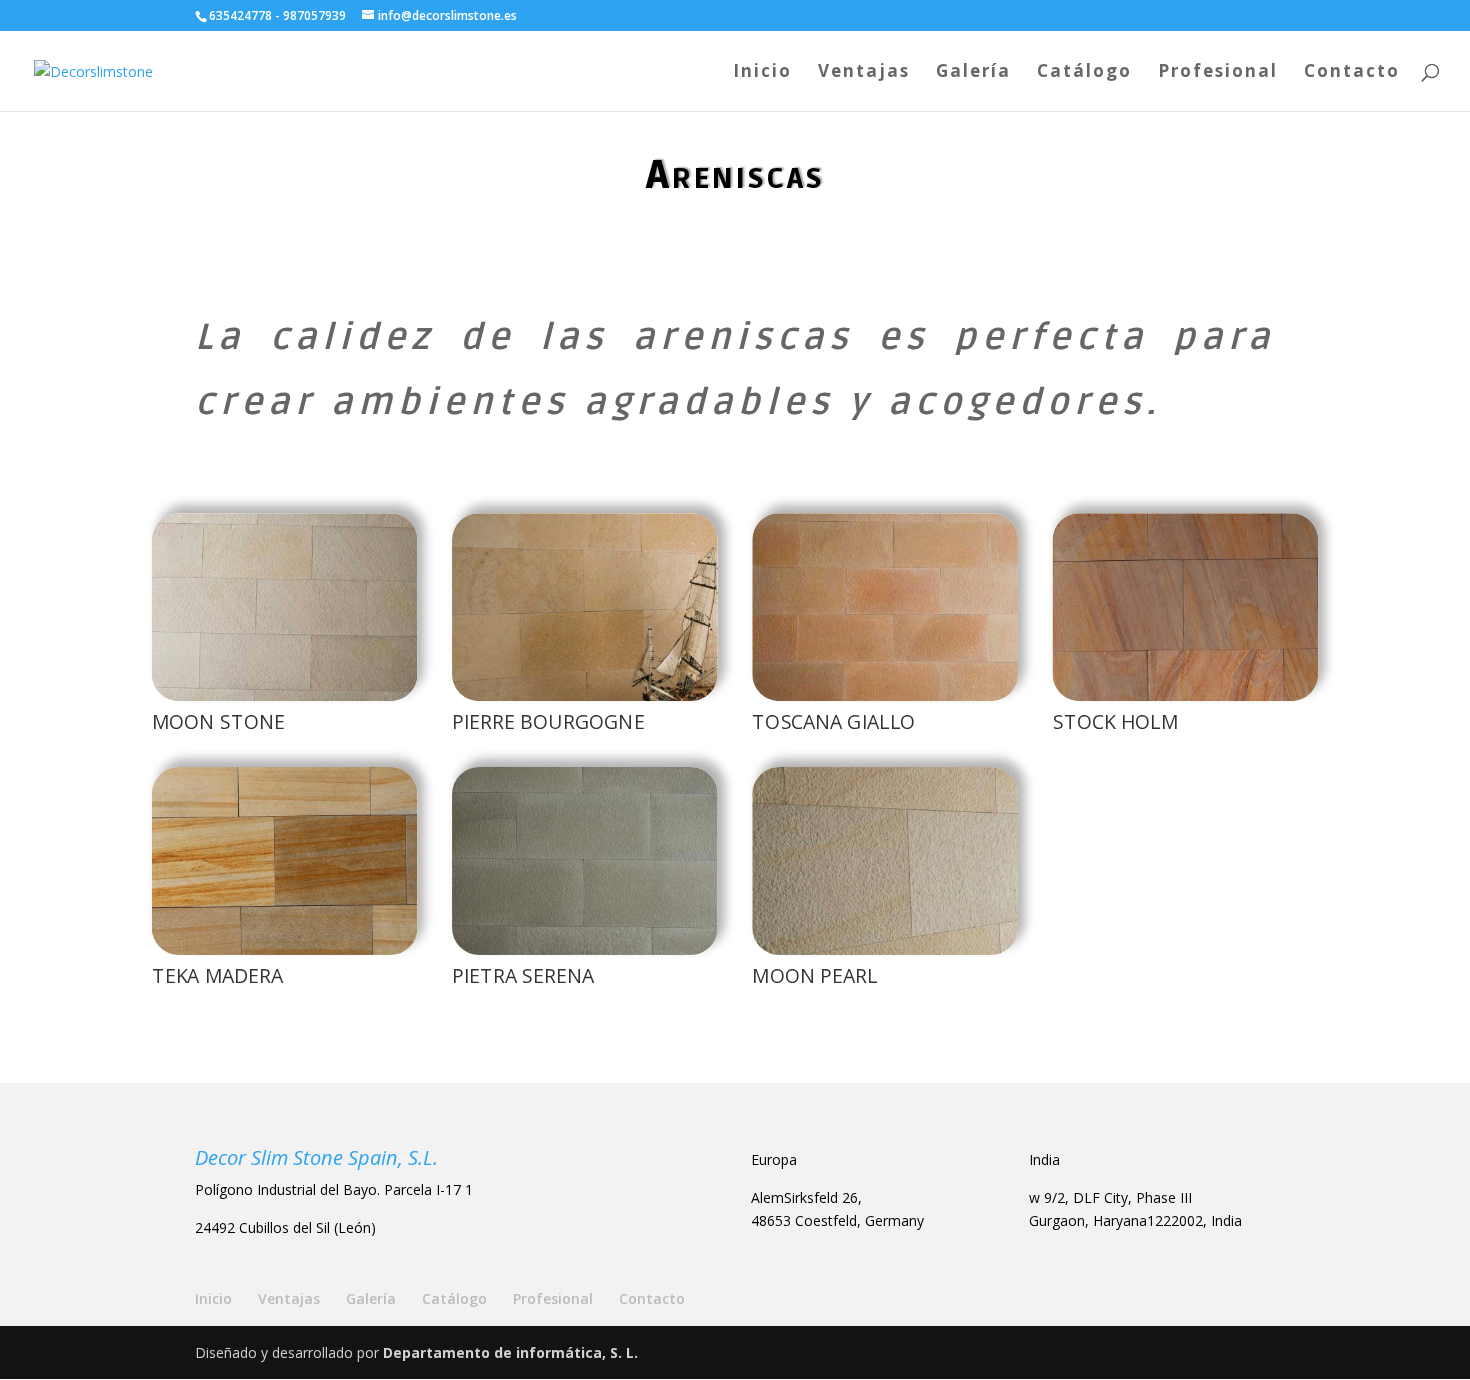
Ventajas (864, 73)
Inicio (762, 73)
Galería (973, 73)
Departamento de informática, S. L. (510, 1352)
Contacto (1352, 73)
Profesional (1218, 73)
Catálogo (1084, 73)
